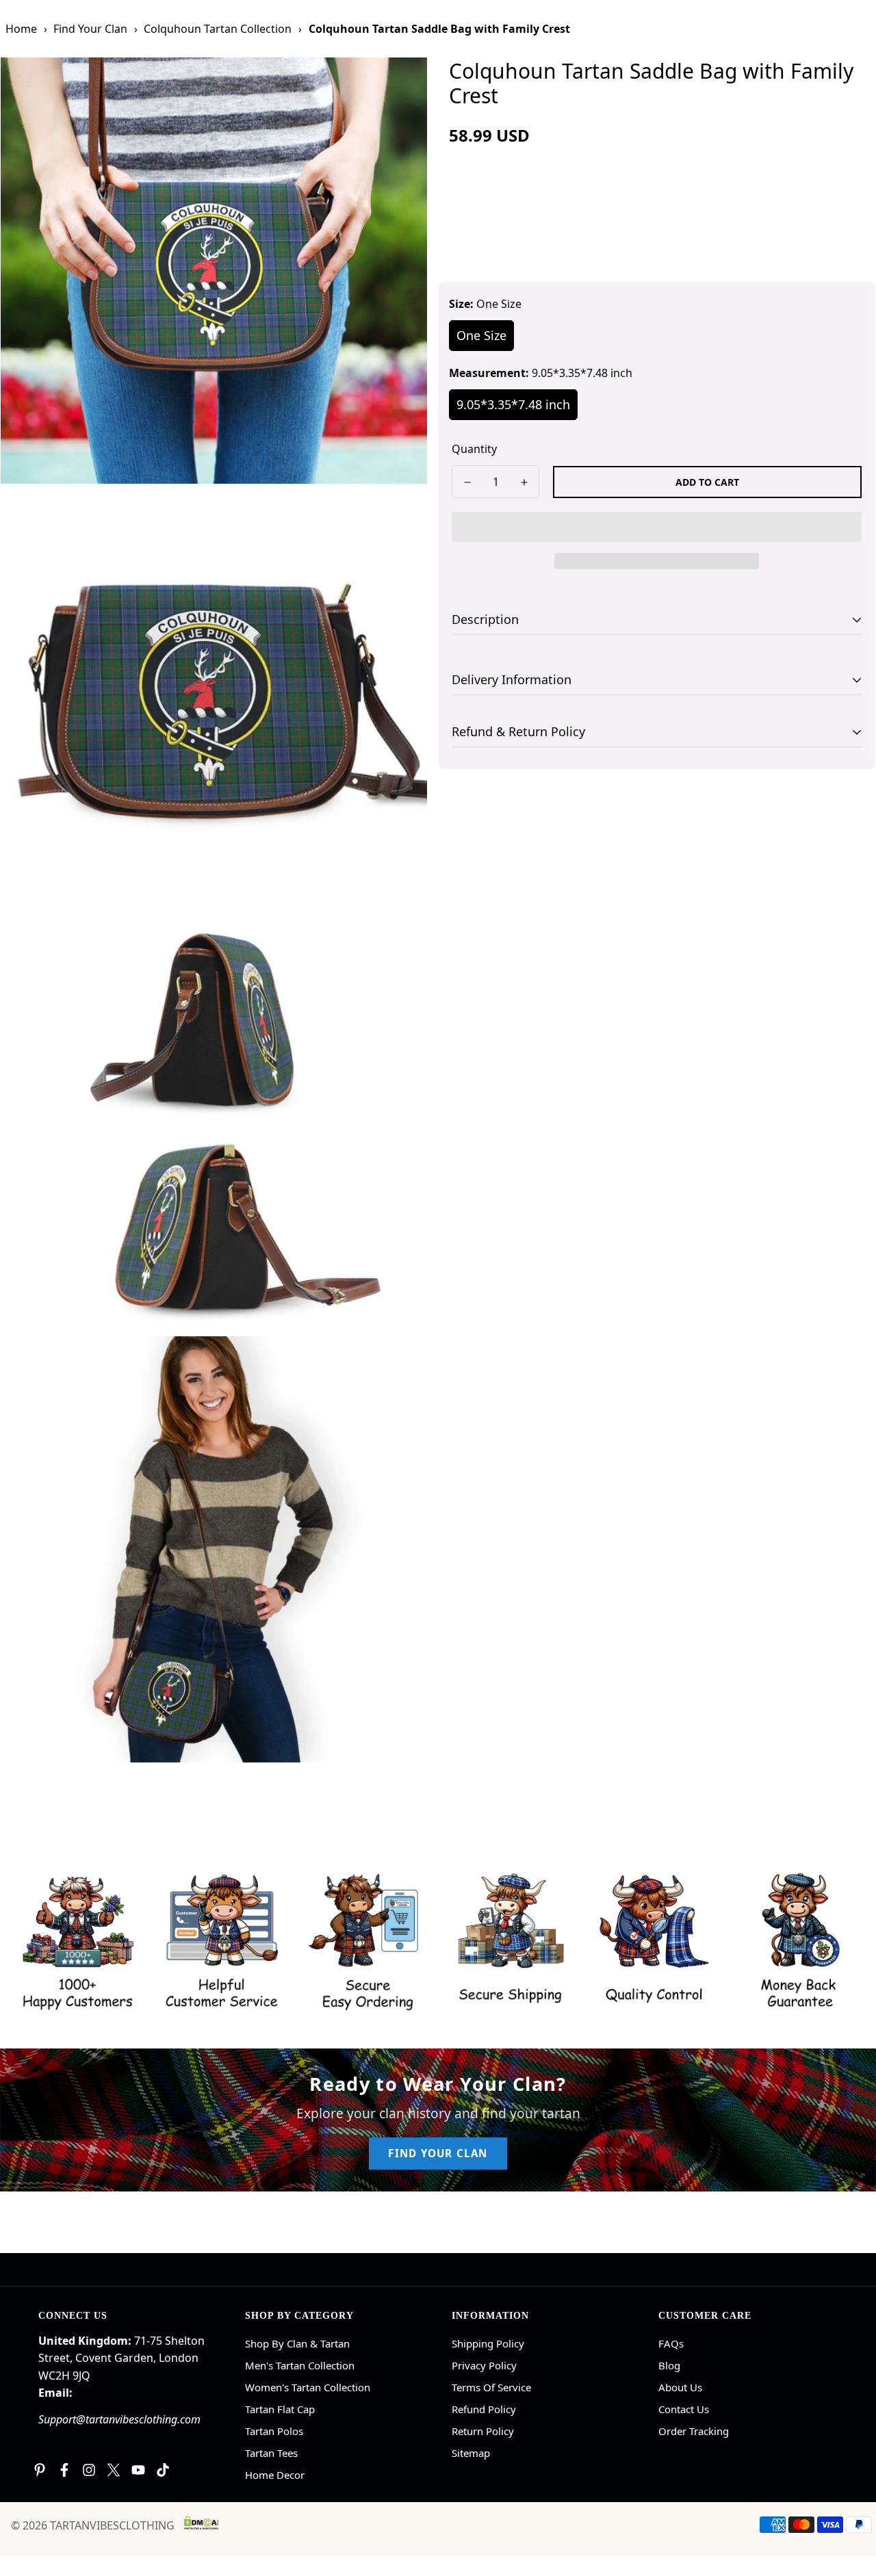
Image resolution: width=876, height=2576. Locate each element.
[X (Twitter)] (114, 2470)
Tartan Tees (271, 2453)
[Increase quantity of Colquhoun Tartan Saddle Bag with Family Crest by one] (524, 482)
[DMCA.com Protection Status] (201, 2523)
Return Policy (483, 2431)
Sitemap (471, 2453)
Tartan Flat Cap (280, 2409)
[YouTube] (138, 2470)
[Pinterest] (40, 2470)
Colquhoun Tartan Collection (218, 29)
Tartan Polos (274, 2431)
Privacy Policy (484, 2365)
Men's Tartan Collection (300, 2365)
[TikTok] (163, 2470)
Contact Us (684, 2409)
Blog (669, 2365)
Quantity (474, 449)
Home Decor (275, 2475)
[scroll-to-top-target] (849, 2501)
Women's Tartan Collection (308, 2387)
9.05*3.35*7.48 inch (513, 404)
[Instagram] (89, 2470)
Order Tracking (694, 2431)
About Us (680, 2387)
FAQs (671, 2343)
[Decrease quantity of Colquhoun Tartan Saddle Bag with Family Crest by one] (467, 482)
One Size (481, 335)
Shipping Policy (488, 2343)
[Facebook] (64, 2470)
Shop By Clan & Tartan (297, 2343)
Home (21, 29)
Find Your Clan (90, 29)
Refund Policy (484, 2409)
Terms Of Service (491, 2387)
